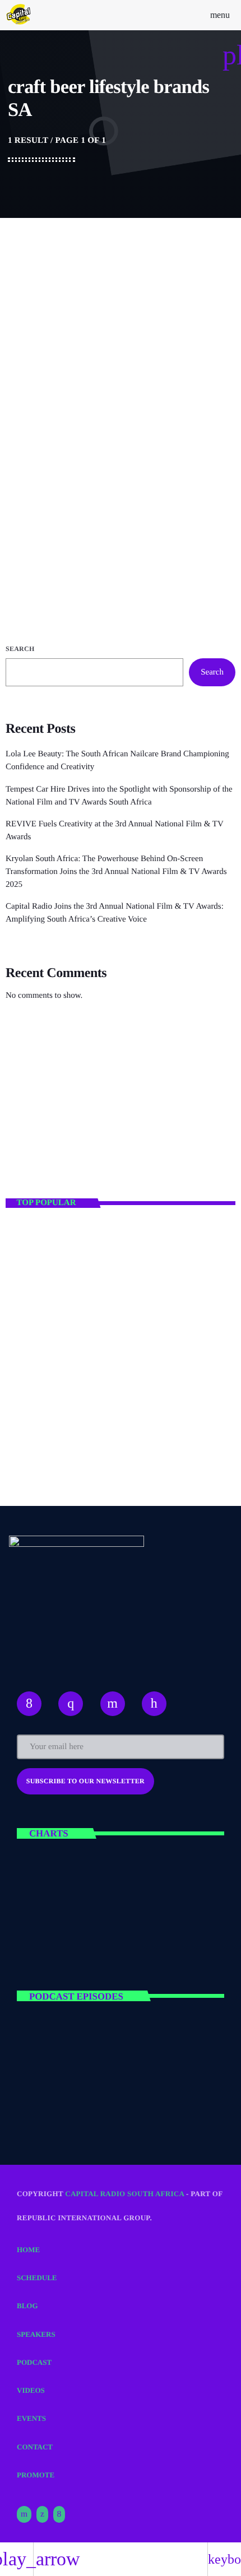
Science (35, 1113)
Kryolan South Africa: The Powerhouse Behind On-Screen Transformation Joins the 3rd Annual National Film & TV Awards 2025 (116, 872)
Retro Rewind (48, 1132)
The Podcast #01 (100, 2052)
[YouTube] (24, 2514)
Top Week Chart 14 (107, 1889)
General (37, 403)
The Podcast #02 (100, 2101)
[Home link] (19, 15)
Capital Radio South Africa (124, 2194)
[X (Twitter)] (42, 2514)
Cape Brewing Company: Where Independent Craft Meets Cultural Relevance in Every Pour (101, 437)
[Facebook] (59, 2514)
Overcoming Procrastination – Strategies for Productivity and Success (137, 1338)
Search (20, 649)
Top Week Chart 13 (107, 1938)
